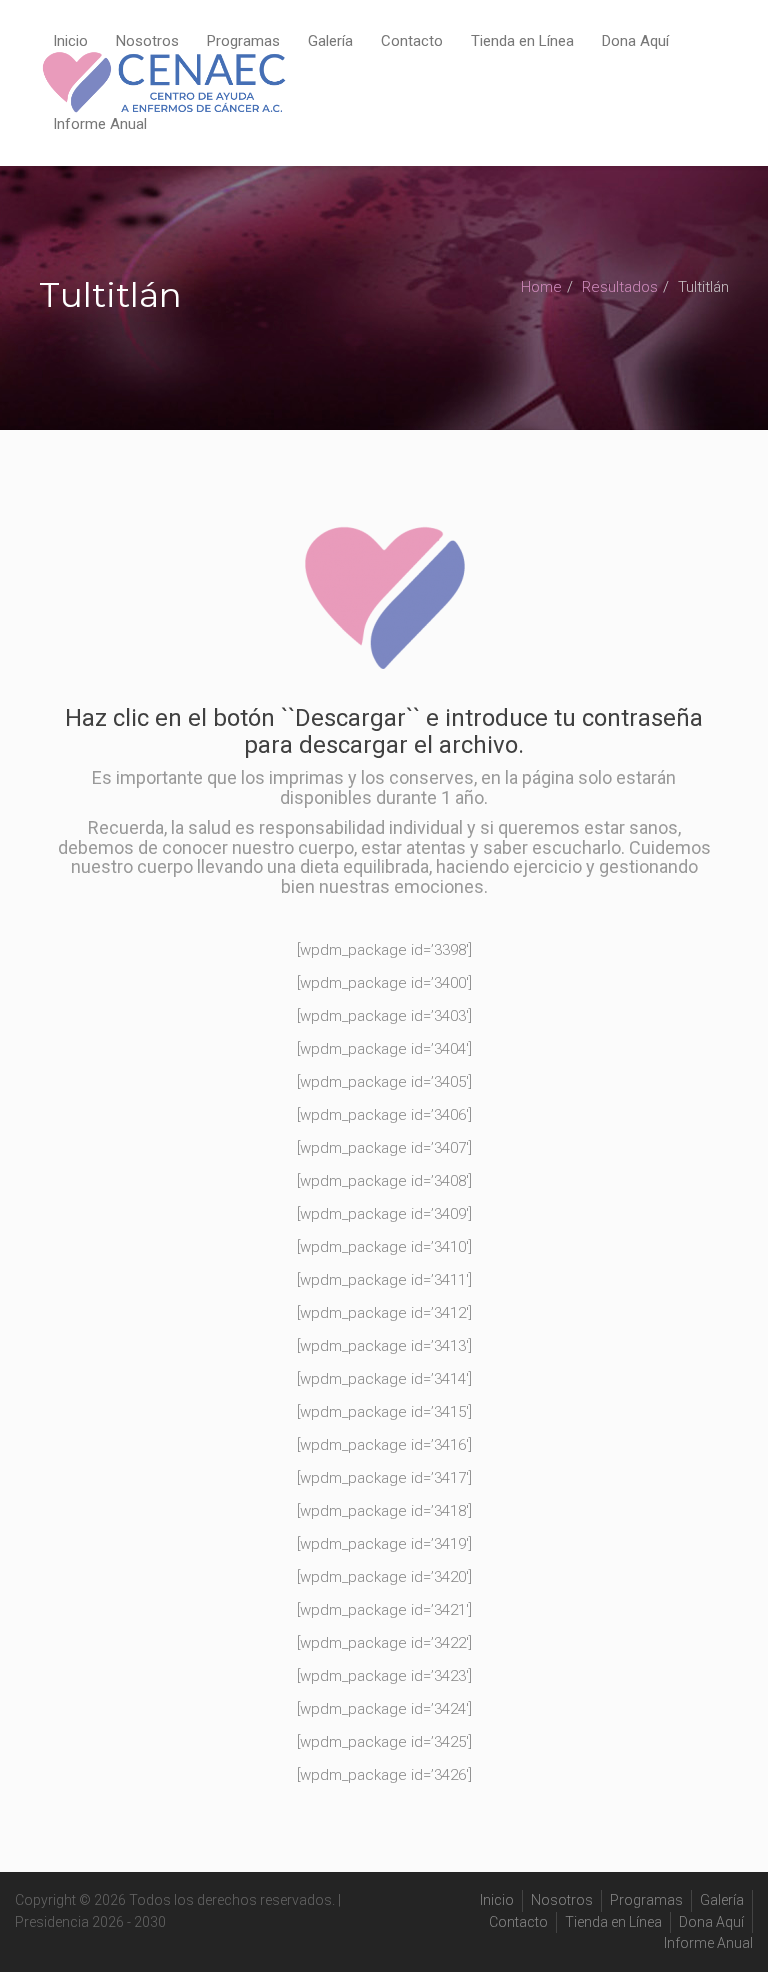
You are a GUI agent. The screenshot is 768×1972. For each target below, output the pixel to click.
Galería (330, 41)
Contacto (412, 41)
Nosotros (147, 41)
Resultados (620, 287)
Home (541, 287)
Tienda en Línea (522, 41)
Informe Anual (100, 124)
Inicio (70, 41)
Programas (243, 41)
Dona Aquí (635, 41)
